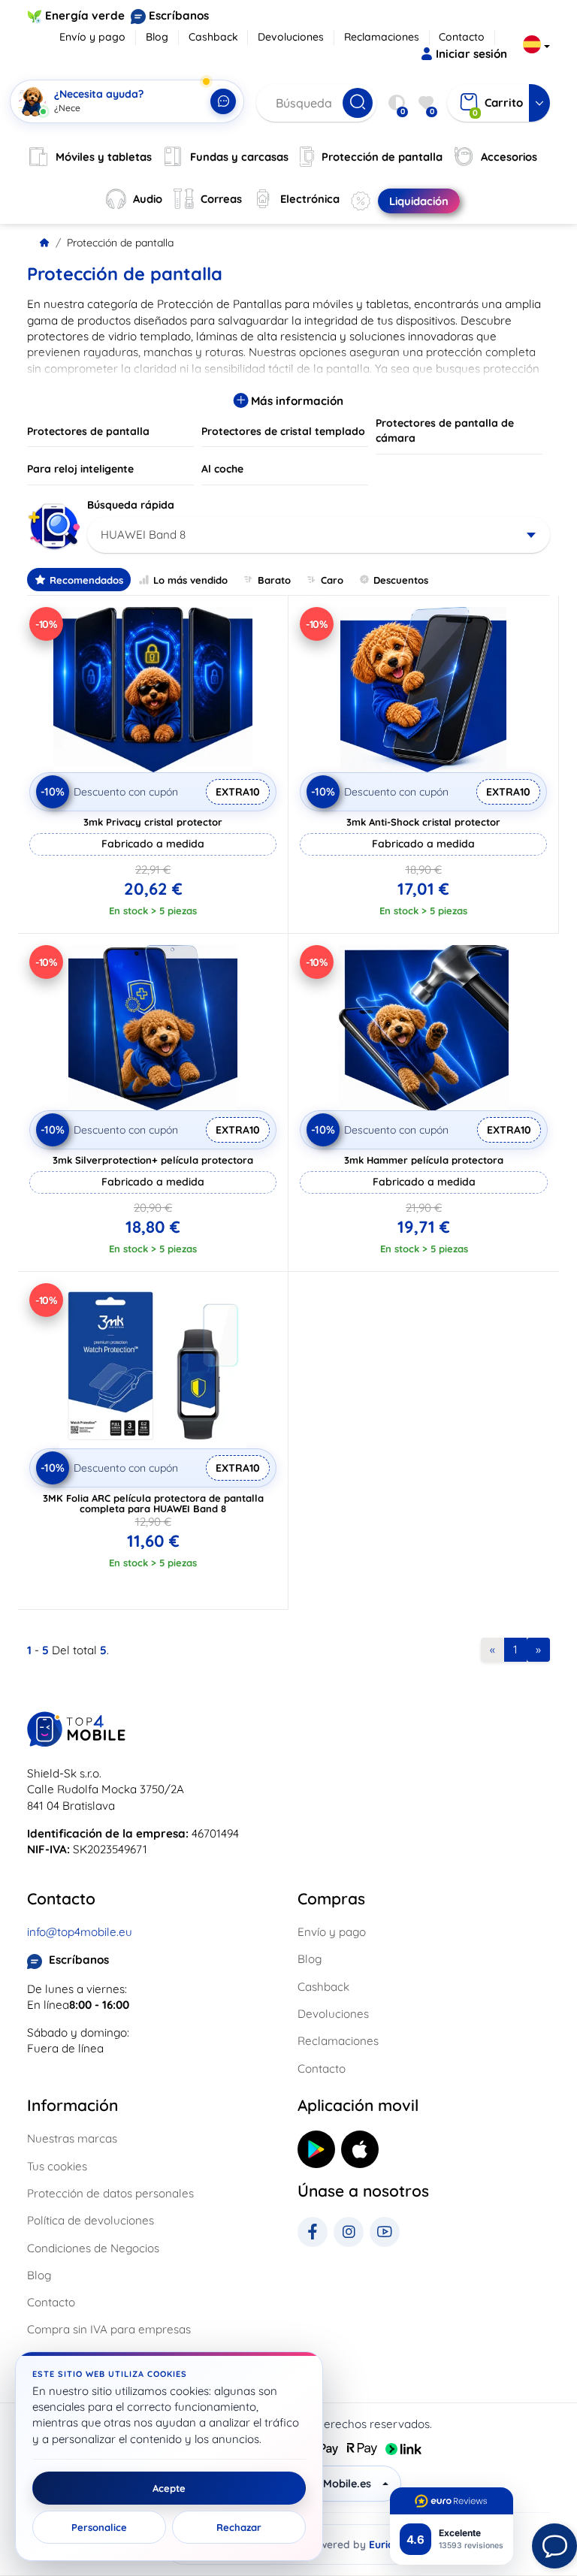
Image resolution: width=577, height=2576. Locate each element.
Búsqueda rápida (131, 505)
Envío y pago (92, 37)
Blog (157, 37)
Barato (274, 580)
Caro (332, 580)
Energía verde (85, 15)
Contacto (462, 37)
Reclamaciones (382, 37)
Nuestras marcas (72, 2138)
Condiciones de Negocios (93, 2248)
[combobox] (319, 535)
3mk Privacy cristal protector (153, 822)
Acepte (169, 2488)
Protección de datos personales (110, 2193)
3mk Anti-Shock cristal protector (423, 822)
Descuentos (401, 580)
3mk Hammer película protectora (424, 1160)
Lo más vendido (190, 580)
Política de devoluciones (91, 2220)
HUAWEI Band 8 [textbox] (143, 535)
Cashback (213, 37)
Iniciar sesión (471, 54)
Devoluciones (291, 37)
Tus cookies (57, 2166)
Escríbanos (179, 15)
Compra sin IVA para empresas (109, 2329)
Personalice (99, 2527)
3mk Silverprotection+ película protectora (153, 1160)
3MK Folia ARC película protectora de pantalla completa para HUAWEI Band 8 (153, 1503)
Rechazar (239, 2527)
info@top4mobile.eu (80, 1932)
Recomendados (86, 580)
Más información (296, 401)
